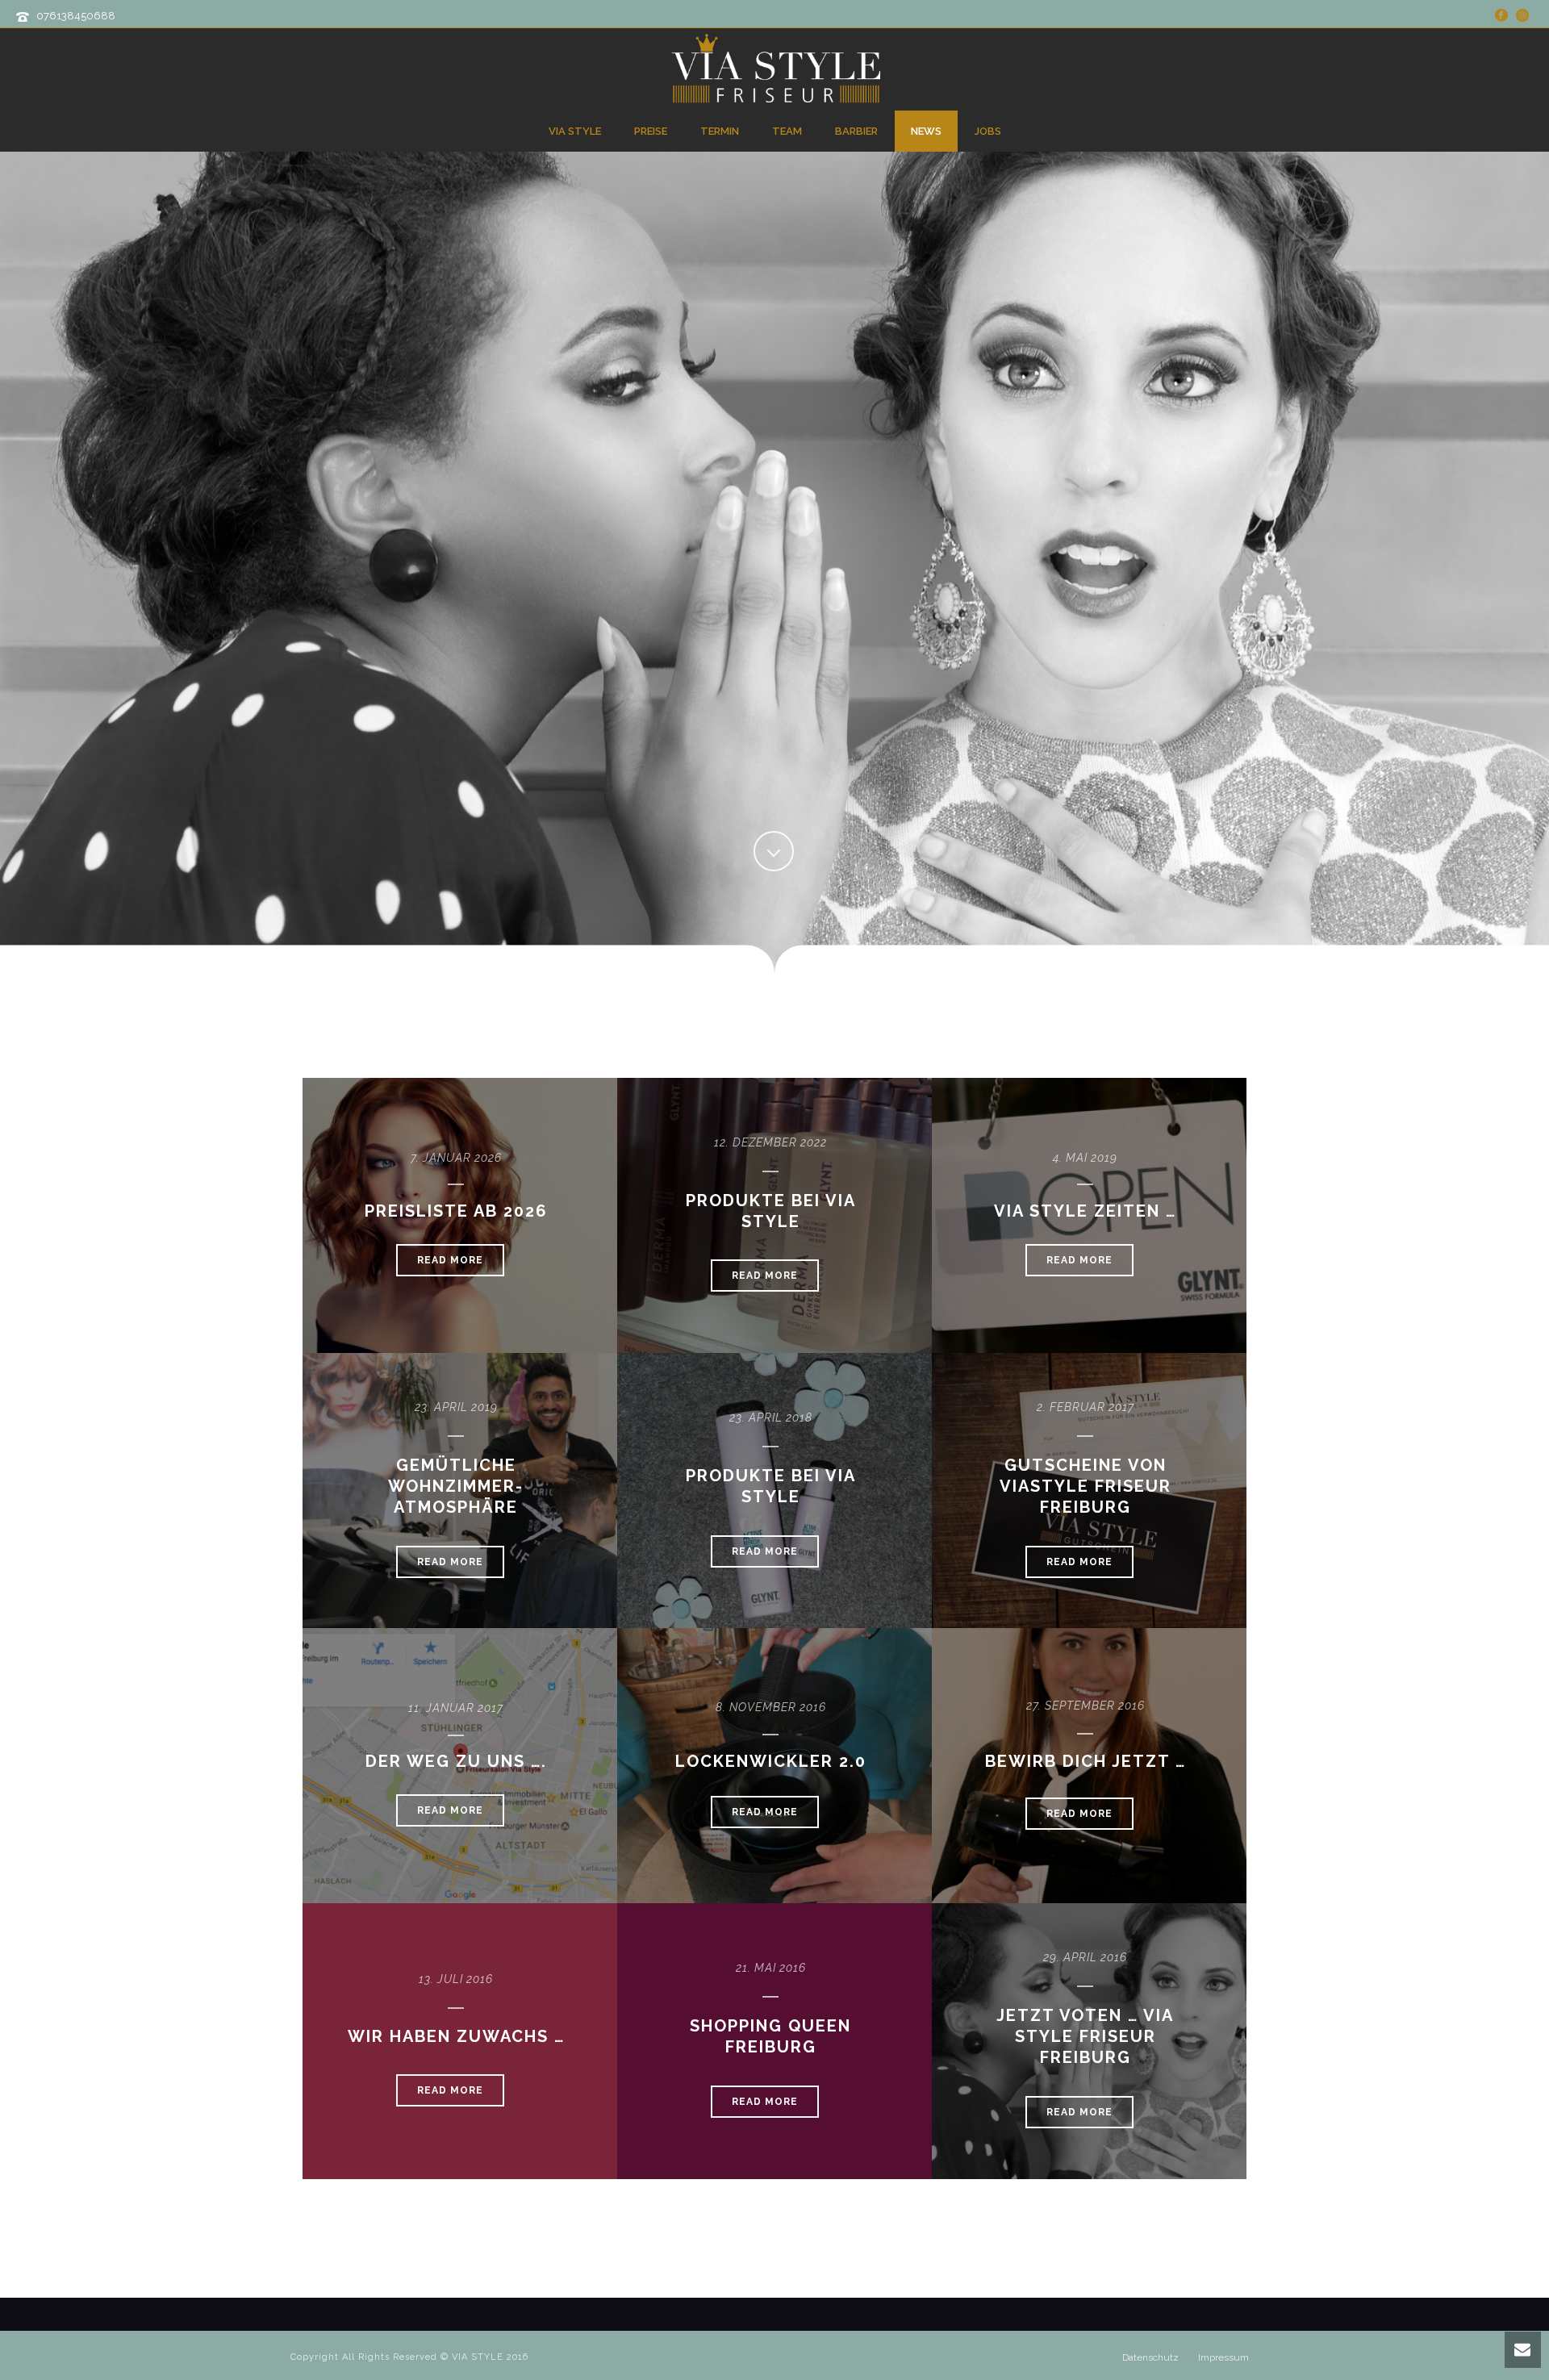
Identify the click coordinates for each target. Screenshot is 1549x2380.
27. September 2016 (1086, 1706)
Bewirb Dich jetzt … (1086, 1761)
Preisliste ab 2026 (456, 1211)
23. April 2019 (456, 1407)
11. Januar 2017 (456, 1708)
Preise (651, 131)
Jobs (988, 131)
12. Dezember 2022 (770, 1142)
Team (787, 131)
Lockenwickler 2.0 (771, 1761)
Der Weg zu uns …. (456, 1761)
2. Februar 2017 (1086, 1407)
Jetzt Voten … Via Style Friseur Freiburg (1085, 2036)
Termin (720, 131)
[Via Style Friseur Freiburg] (774, 69)
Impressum (1223, 2357)
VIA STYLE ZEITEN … (1085, 1211)
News (926, 131)
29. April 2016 (1085, 1957)
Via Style (575, 131)
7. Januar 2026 (456, 1158)
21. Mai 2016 (771, 1968)
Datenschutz (1150, 2357)
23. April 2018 (771, 1418)
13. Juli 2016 (456, 1979)
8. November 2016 (771, 1707)
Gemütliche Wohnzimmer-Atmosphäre (456, 1486)
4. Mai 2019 (1085, 1158)
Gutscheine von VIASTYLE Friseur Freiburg (1086, 1486)
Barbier (856, 131)
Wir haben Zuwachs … (456, 2036)
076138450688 (76, 16)
